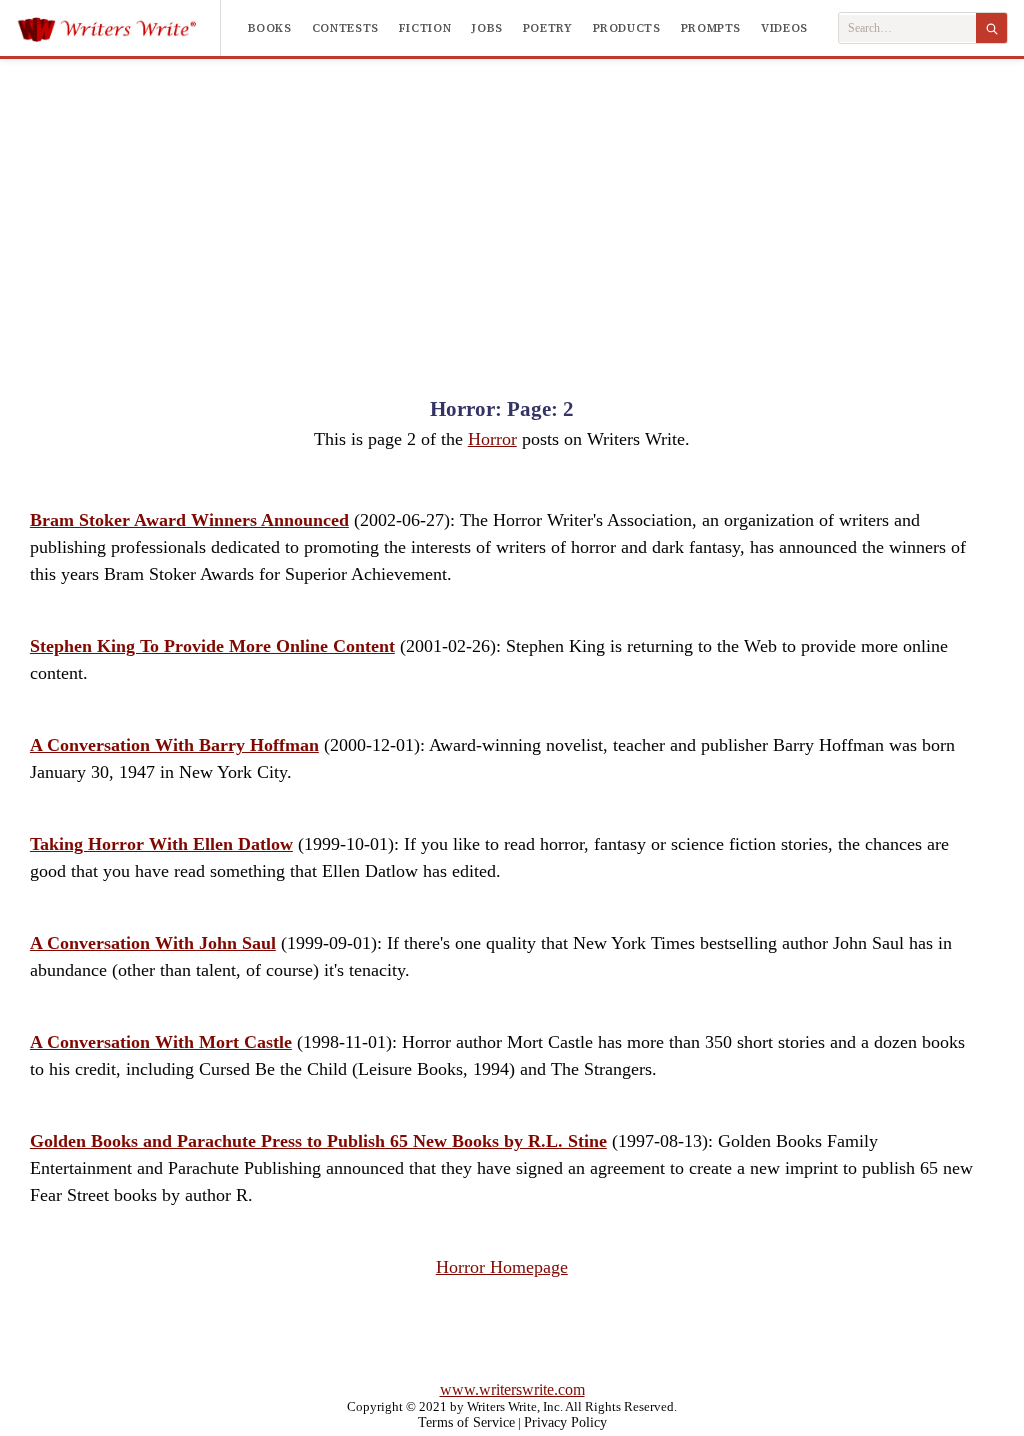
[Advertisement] (512, 209)
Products (627, 28)
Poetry (548, 28)
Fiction (425, 28)
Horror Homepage (502, 1267)
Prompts (711, 28)
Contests (345, 28)
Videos (784, 28)
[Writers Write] (118, 28)
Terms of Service (466, 1422)
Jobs (487, 28)
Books (270, 28)
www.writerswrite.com (512, 1389)
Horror (492, 439)
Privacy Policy (565, 1422)
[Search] (991, 28)
